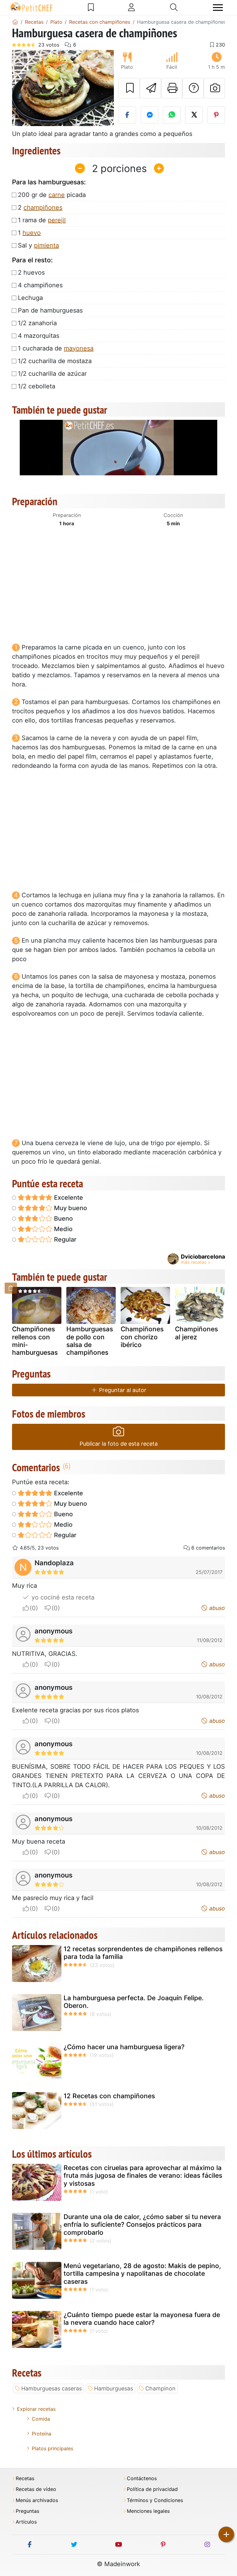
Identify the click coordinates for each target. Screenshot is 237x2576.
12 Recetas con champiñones (109, 2096)
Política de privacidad (152, 2489)
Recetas (25, 2478)
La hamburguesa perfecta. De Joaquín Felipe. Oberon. (134, 2002)
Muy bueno (70, 1208)
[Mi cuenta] (131, 7)
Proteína (42, 2434)
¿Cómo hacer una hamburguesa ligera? (124, 2047)
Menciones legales (148, 2511)
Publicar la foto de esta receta (119, 1444)
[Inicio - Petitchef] (15, 22)
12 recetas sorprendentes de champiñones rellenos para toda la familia (143, 1953)
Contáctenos (142, 2478)
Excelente (68, 1198)
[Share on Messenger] (150, 115)
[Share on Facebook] (127, 115)
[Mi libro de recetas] (91, 7)
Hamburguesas (114, 2388)
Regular (64, 1239)
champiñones (43, 207)
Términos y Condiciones (155, 2500)
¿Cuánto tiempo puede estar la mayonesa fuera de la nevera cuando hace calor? (142, 2319)
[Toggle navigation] (218, 8)
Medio (62, 1229)
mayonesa (79, 348)
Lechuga (30, 298)
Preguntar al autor (122, 1390)
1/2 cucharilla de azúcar (52, 374)
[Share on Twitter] (194, 115)
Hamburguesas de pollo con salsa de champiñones (90, 1341)
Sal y (38, 245)
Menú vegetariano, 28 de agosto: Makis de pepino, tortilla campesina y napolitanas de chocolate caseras (142, 2273)
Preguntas (27, 2511)
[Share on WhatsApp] (172, 115)
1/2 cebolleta (37, 386)
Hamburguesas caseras (52, 2388)
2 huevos (31, 272)
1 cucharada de (56, 348)
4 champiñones (40, 285)
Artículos (26, 2522)
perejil (57, 220)
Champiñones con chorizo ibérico (142, 1337)
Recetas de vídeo (36, 2489)
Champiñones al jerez (196, 1333)
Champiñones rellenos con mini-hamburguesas (35, 1341)
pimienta (46, 245)
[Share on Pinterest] (216, 115)
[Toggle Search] (174, 7)
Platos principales (52, 2448)
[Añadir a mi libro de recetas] (129, 88)
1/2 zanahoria (37, 323)
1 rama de (42, 220)
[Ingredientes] (11, 1288)
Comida (41, 2419)
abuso (216, 1608)
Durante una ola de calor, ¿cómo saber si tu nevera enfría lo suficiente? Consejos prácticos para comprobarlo (142, 2224)
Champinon (160, 2388)
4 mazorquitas (39, 336)
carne (57, 195)
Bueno (63, 1218)
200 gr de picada (52, 195)
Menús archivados (37, 2500)
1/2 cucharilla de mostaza (55, 361)
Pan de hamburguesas (50, 310)
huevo (32, 233)
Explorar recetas (36, 2409)
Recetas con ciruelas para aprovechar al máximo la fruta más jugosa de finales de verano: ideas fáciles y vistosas (143, 2175)
